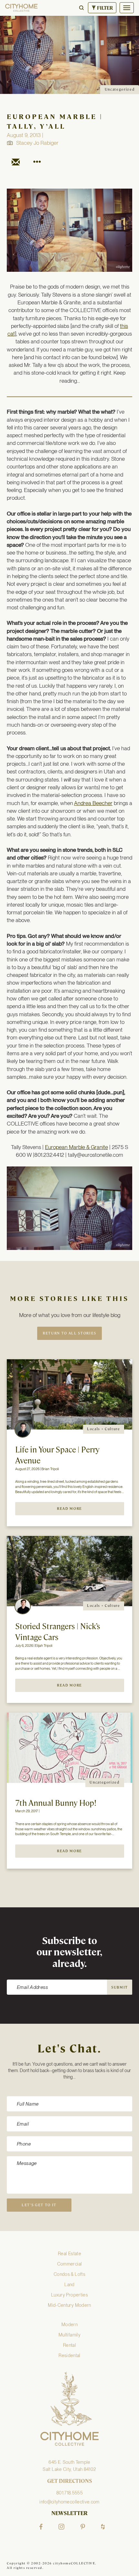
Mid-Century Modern (69, 2305)
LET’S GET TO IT (39, 2205)
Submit (120, 1987)
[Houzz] (103, 2527)
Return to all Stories (69, 1333)
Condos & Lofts (69, 2274)
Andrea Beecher (93, 803)
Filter (104, 8)
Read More (69, 1509)
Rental (69, 2345)
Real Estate (69, 2254)
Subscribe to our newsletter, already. (69, 1953)
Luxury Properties (69, 2295)
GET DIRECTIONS (70, 2481)
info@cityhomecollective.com (69, 2502)
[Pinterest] (83, 2527)
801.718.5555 (69, 2493)
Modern (69, 2325)
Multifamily (69, 2335)
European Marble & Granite (76, 1147)
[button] (81, 8)
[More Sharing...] (37, 163)
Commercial (70, 2264)
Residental (69, 2355)
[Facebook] (41, 2527)
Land (69, 2285)
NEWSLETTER (69, 2513)
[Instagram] (61, 2527)
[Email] (16, 163)
